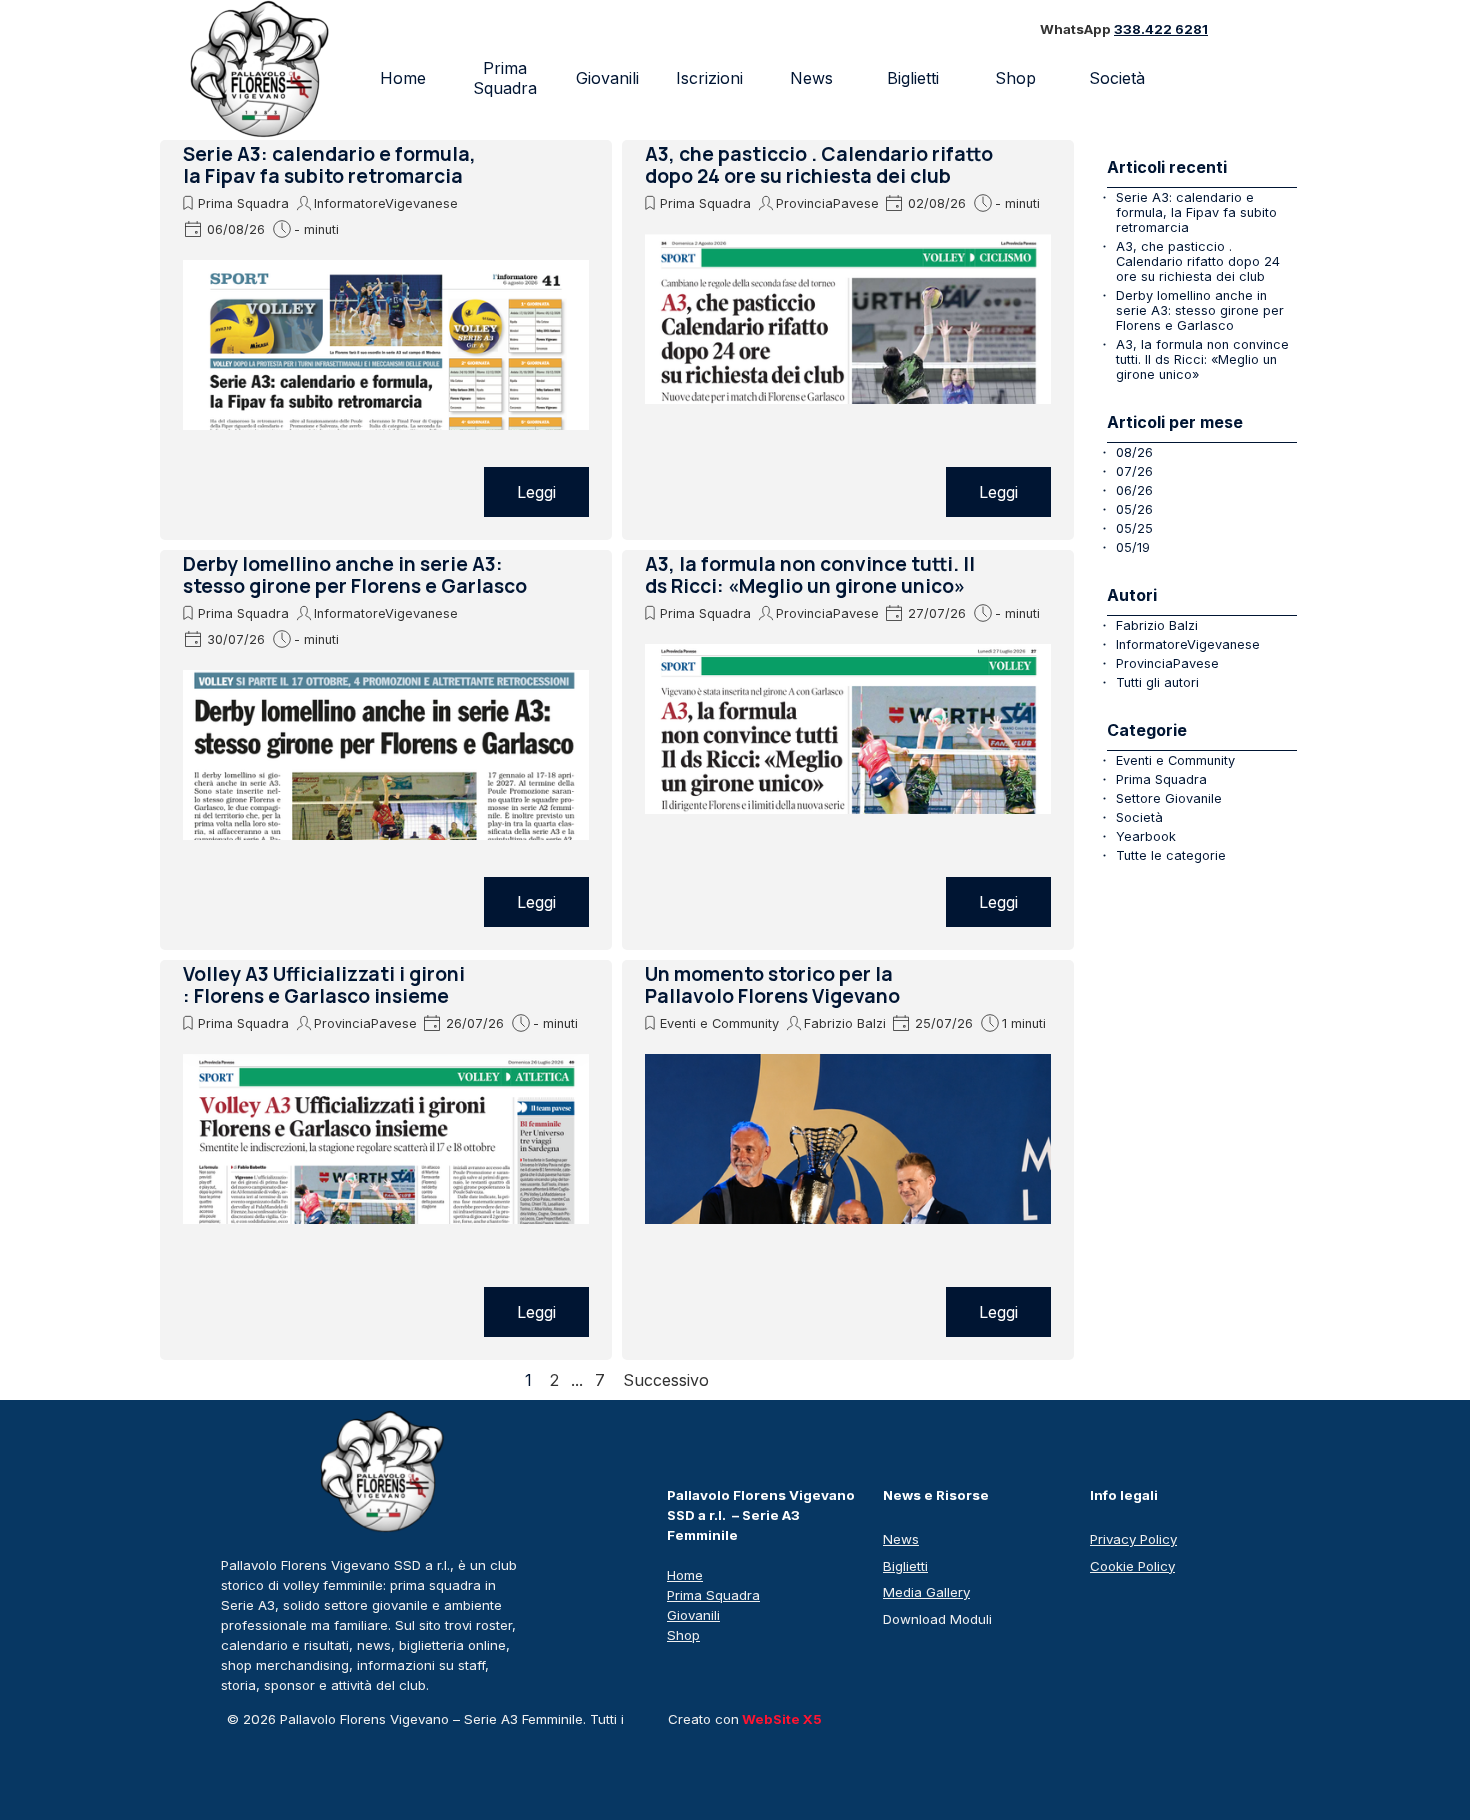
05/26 (1134, 509)
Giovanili (607, 78)
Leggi (536, 492)
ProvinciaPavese (827, 203)
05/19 (1133, 547)
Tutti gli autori (1157, 682)
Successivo (666, 1380)
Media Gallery (926, 1592)
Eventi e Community (719, 1023)
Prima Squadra (505, 78)
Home (403, 78)
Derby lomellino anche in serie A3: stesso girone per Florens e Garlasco (355, 575)
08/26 (1134, 452)
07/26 (1134, 471)
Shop (1015, 78)
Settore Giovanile (1169, 798)
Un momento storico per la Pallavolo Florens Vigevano (772, 985)
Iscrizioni (709, 78)
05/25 (1134, 528)
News (811, 78)
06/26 (1134, 490)
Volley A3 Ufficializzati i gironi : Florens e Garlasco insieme (324, 985)
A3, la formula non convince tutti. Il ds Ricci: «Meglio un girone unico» (810, 575)
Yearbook (1146, 836)
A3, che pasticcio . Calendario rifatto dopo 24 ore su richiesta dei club (819, 165)
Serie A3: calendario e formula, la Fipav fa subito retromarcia (329, 165)
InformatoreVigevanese (386, 203)
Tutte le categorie (1171, 855)
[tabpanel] (1151, 30)
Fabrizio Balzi (845, 1023)
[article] (386, 340)
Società (1139, 817)
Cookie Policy (1132, 1566)
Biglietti (913, 78)
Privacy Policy (1133, 1539)
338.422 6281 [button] (1161, 29)
